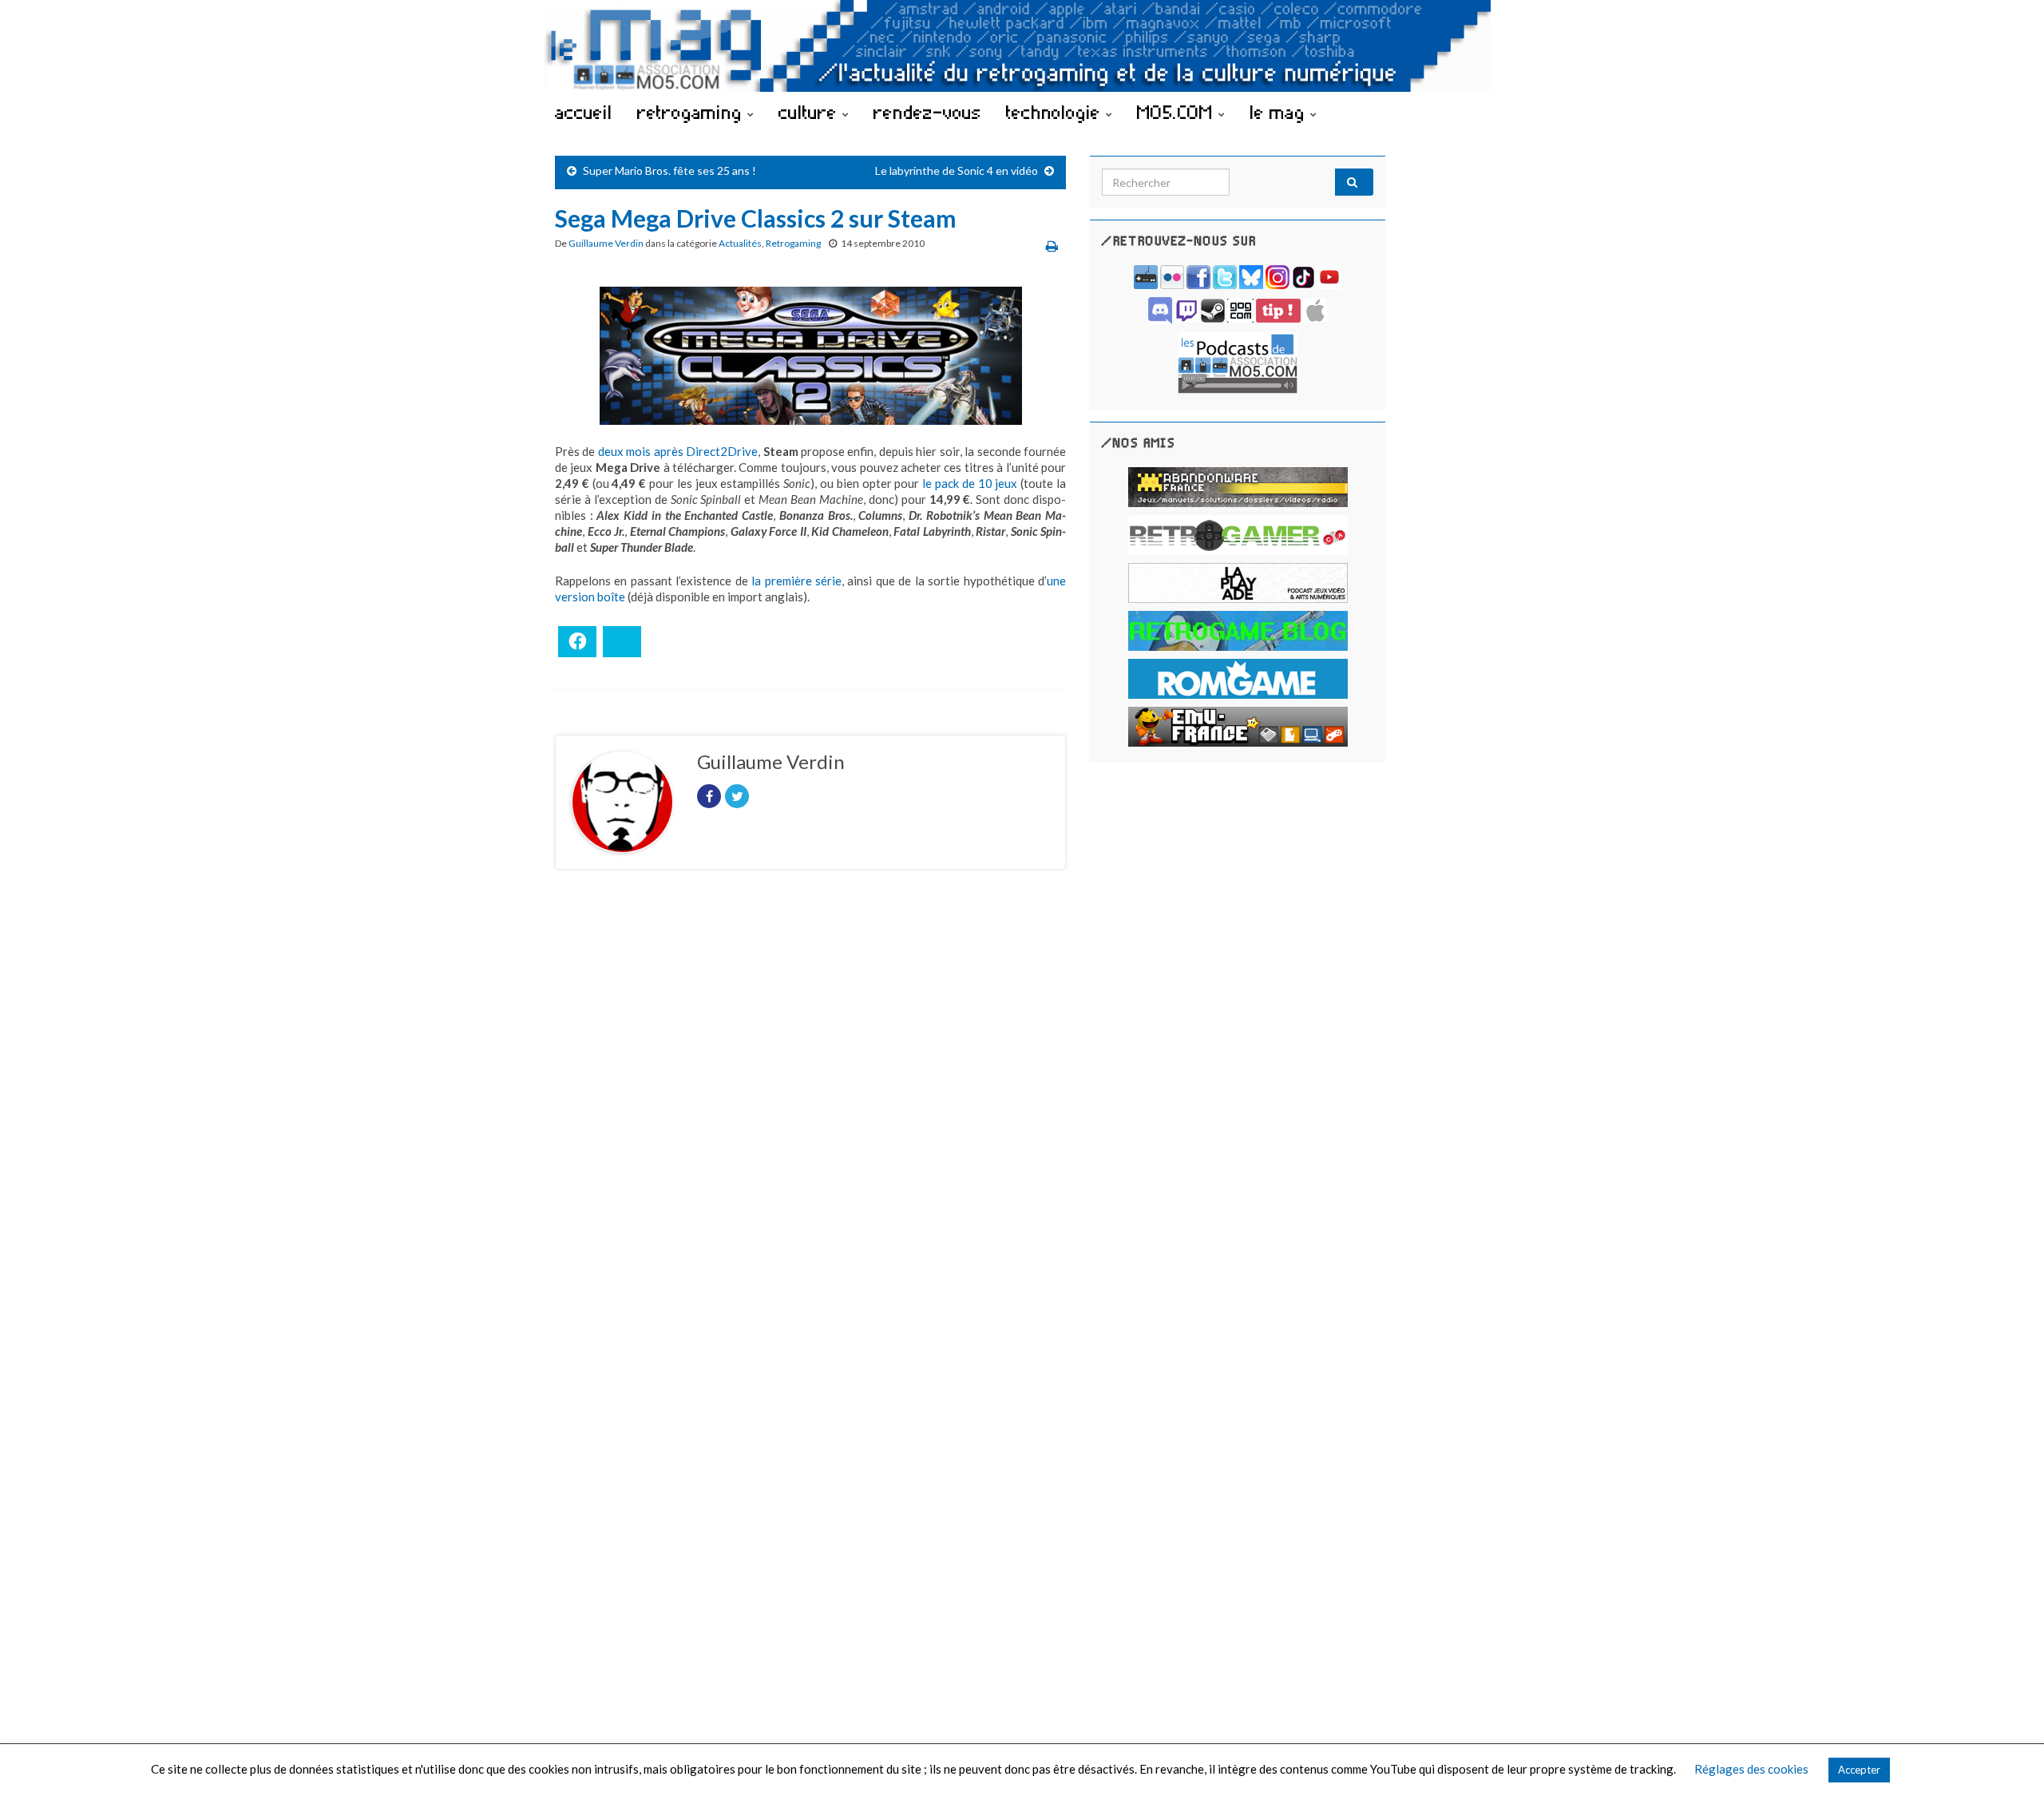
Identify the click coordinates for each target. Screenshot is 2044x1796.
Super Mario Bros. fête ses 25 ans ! (669, 170)
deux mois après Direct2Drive (678, 451)
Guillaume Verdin (606, 243)
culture (810, 112)
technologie (1056, 112)
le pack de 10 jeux (970, 483)
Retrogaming (793, 243)
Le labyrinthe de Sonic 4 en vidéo (957, 170)
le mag (1280, 112)
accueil (584, 112)
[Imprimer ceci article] (1052, 246)
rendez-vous (927, 112)
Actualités (740, 243)
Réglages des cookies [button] (1751, 1769)
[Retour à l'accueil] (1022, 46)
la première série (796, 581)
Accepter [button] (1859, 1770)
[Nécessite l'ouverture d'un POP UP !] (1238, 361)
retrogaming (692, 112)
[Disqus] (810, 1101)
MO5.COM (1178, 112)
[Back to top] (2008, 1760)
